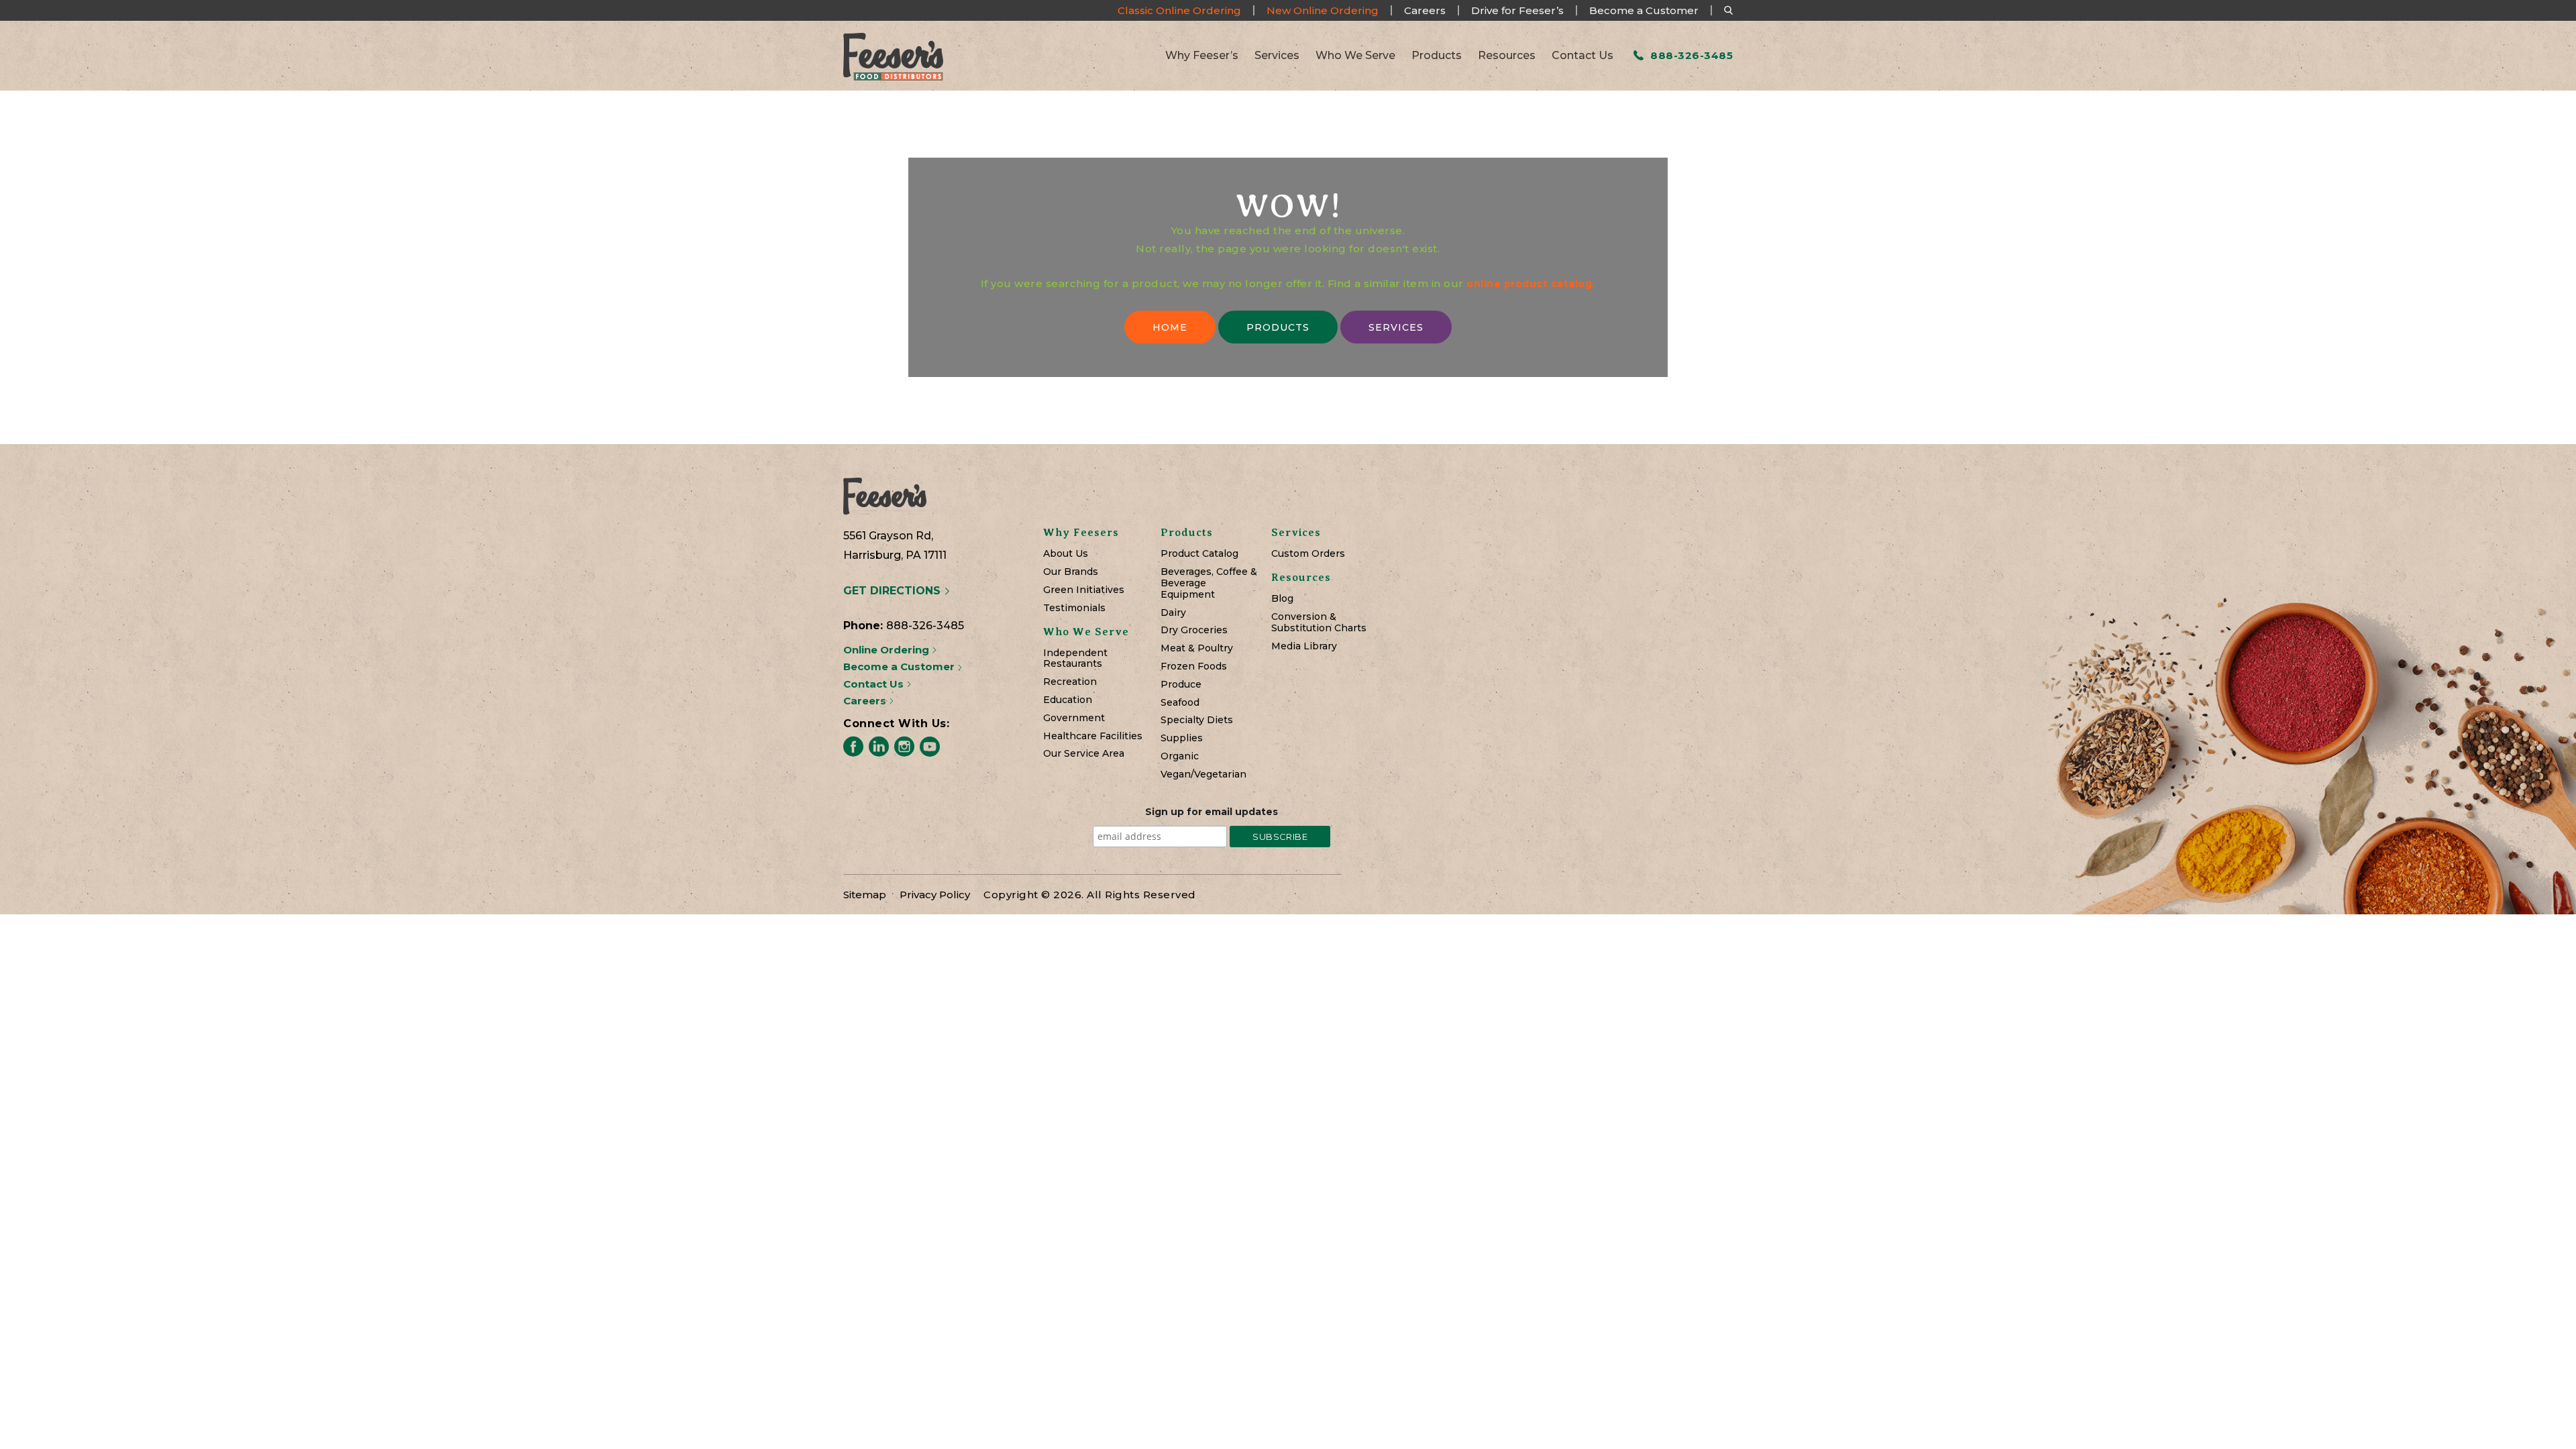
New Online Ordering (1323, 10)
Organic (1180, 756)
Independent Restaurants (1075, 659)
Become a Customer (1644, 10)
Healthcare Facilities (1093, 736)
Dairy (1173, 613)
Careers (1425, 10)
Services (1277, 56)
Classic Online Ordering (1179, 10)
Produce (1181, 685)
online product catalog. (1531, 284)
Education (1068, 700)
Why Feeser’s (1202, 56)
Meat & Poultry (1197, 648)
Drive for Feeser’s (1517, 10)
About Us (1066, 554)
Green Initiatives (1084, 590)
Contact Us (1582, 56)
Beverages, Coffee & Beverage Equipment (1209, 583)
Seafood (1180, 703)
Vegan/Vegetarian (1203, 774)
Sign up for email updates (1212, 812)
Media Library (1304, 646)
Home (1170, 327)
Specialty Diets (1197, 720)
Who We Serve (1355, 56)
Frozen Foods (1194, 666)
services (1396, 327)
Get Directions (894, 591)
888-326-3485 (1690, 55)
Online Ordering (888, 650)
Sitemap (865, 895)
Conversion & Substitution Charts (1319, 623)
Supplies (1182, 738)
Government (1074, 718)
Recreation (1070, 682)
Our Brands (1071, 572)
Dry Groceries (1194, 630)
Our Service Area (1084, 754)
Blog (1282, 599)
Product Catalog (1199, 554)
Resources (1507, 56)
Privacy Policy (935, 895)
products (1278, 327)
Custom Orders (1308, 554)
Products (1437, 56)
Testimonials (1074, 608)
